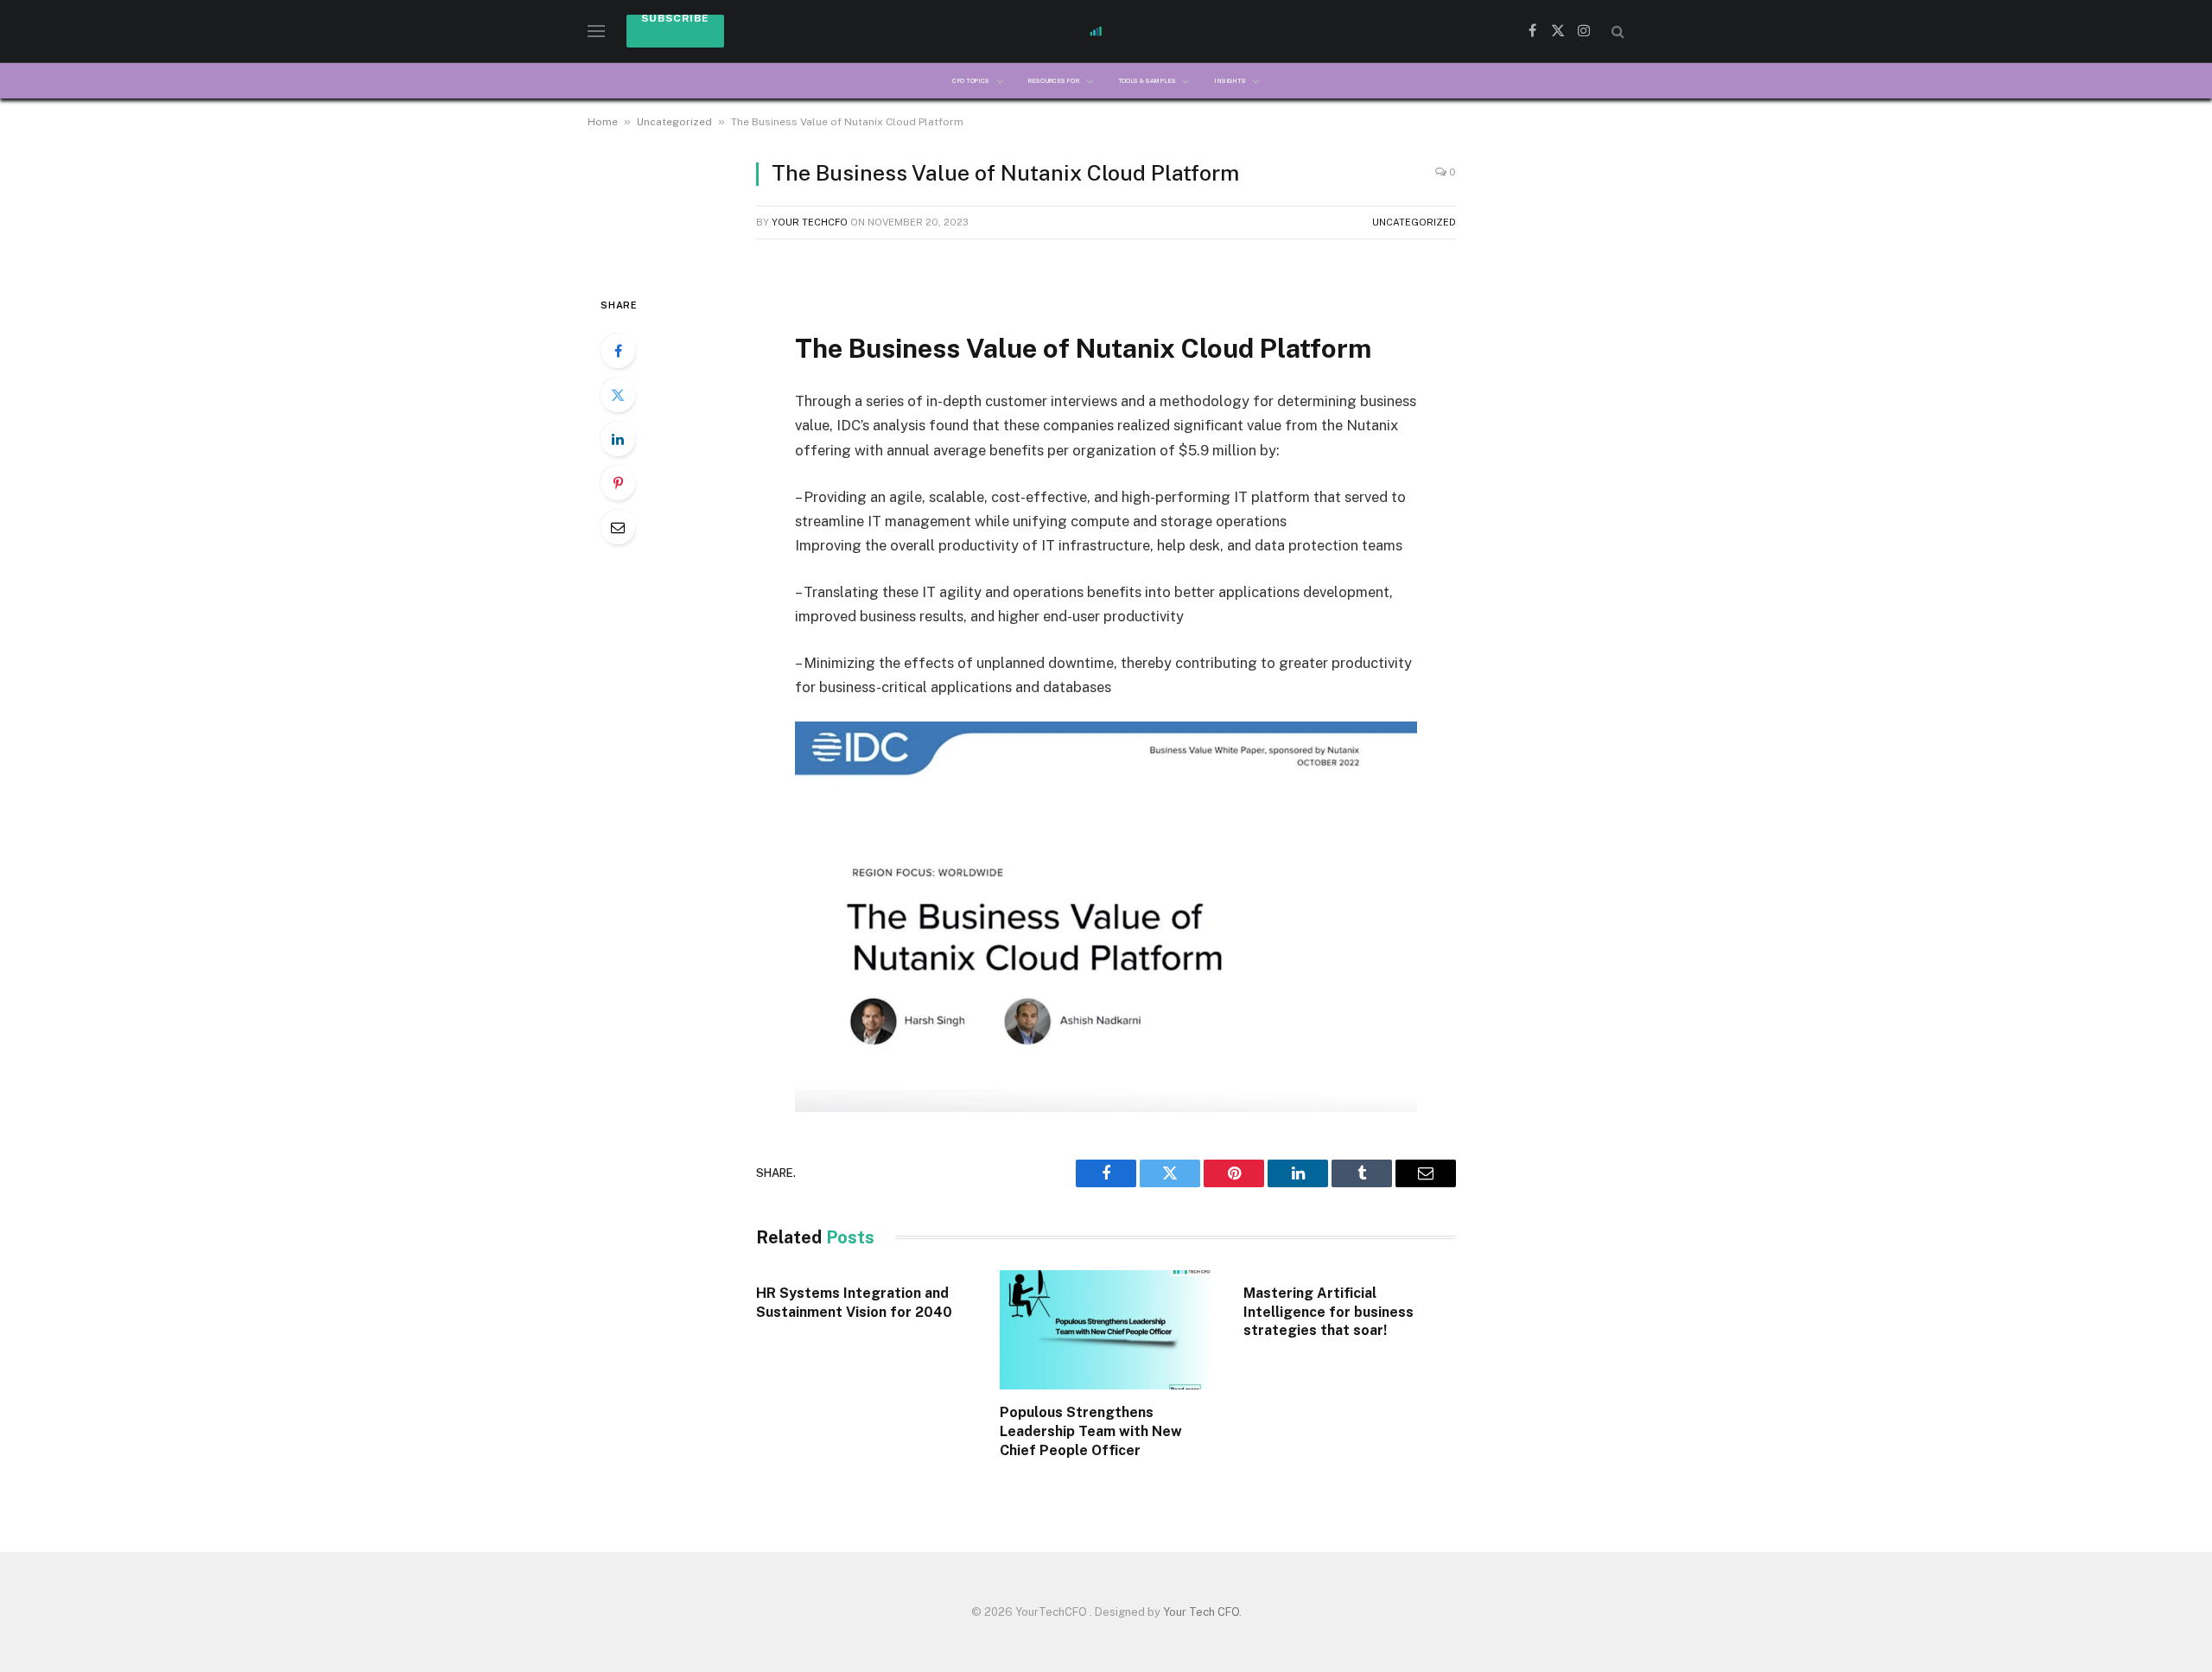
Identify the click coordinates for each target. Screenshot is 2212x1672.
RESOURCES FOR (1053, 81)
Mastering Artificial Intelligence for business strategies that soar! (1328, 1312)
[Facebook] (618, 351)
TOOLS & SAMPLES (1147, 81)
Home (603, 122)
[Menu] (596, 32)
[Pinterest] (618, 483)
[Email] (618, 527)
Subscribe (675, 19)
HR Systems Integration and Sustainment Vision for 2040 (856, 1303)
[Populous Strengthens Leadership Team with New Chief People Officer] (1106, 1330)
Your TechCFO (810, 222)
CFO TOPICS (971, 81)
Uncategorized (674, 122)
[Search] (1616, 32)
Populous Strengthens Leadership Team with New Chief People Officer (1091, 1431)
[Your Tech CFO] (1106, 31)
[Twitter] (618, 395)
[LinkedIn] (618, 439)
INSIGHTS (1230, 81)
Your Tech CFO (1201, 1612)
